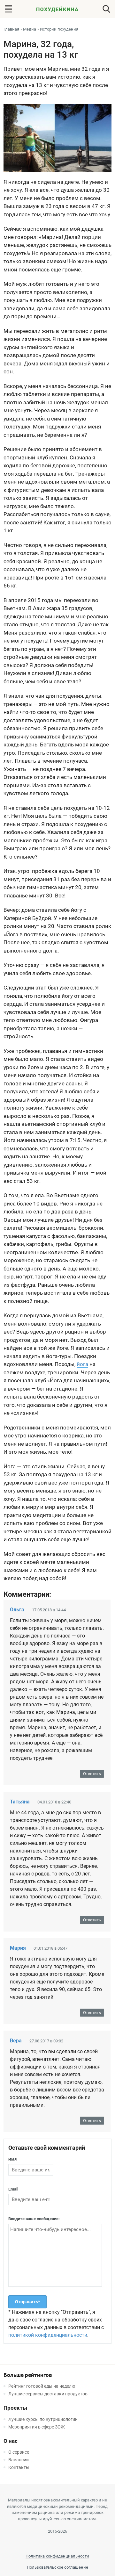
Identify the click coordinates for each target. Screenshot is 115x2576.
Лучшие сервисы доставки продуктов (48, 2394)
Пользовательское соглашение (57, 2567)
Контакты (19, 2467)
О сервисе (19, 2452)
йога (82, 1364)
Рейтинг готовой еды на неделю (42, 2386)
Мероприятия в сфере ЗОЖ (37, 2427)
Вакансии (19, 2460)
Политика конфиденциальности (57, 2556)
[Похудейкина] (57, 10)
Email (13, 2189)
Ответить (92, 1774)
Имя (12, 2159)
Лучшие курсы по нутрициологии (43, 2419)
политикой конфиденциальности (48, 2335)
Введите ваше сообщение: (34, 2219)
